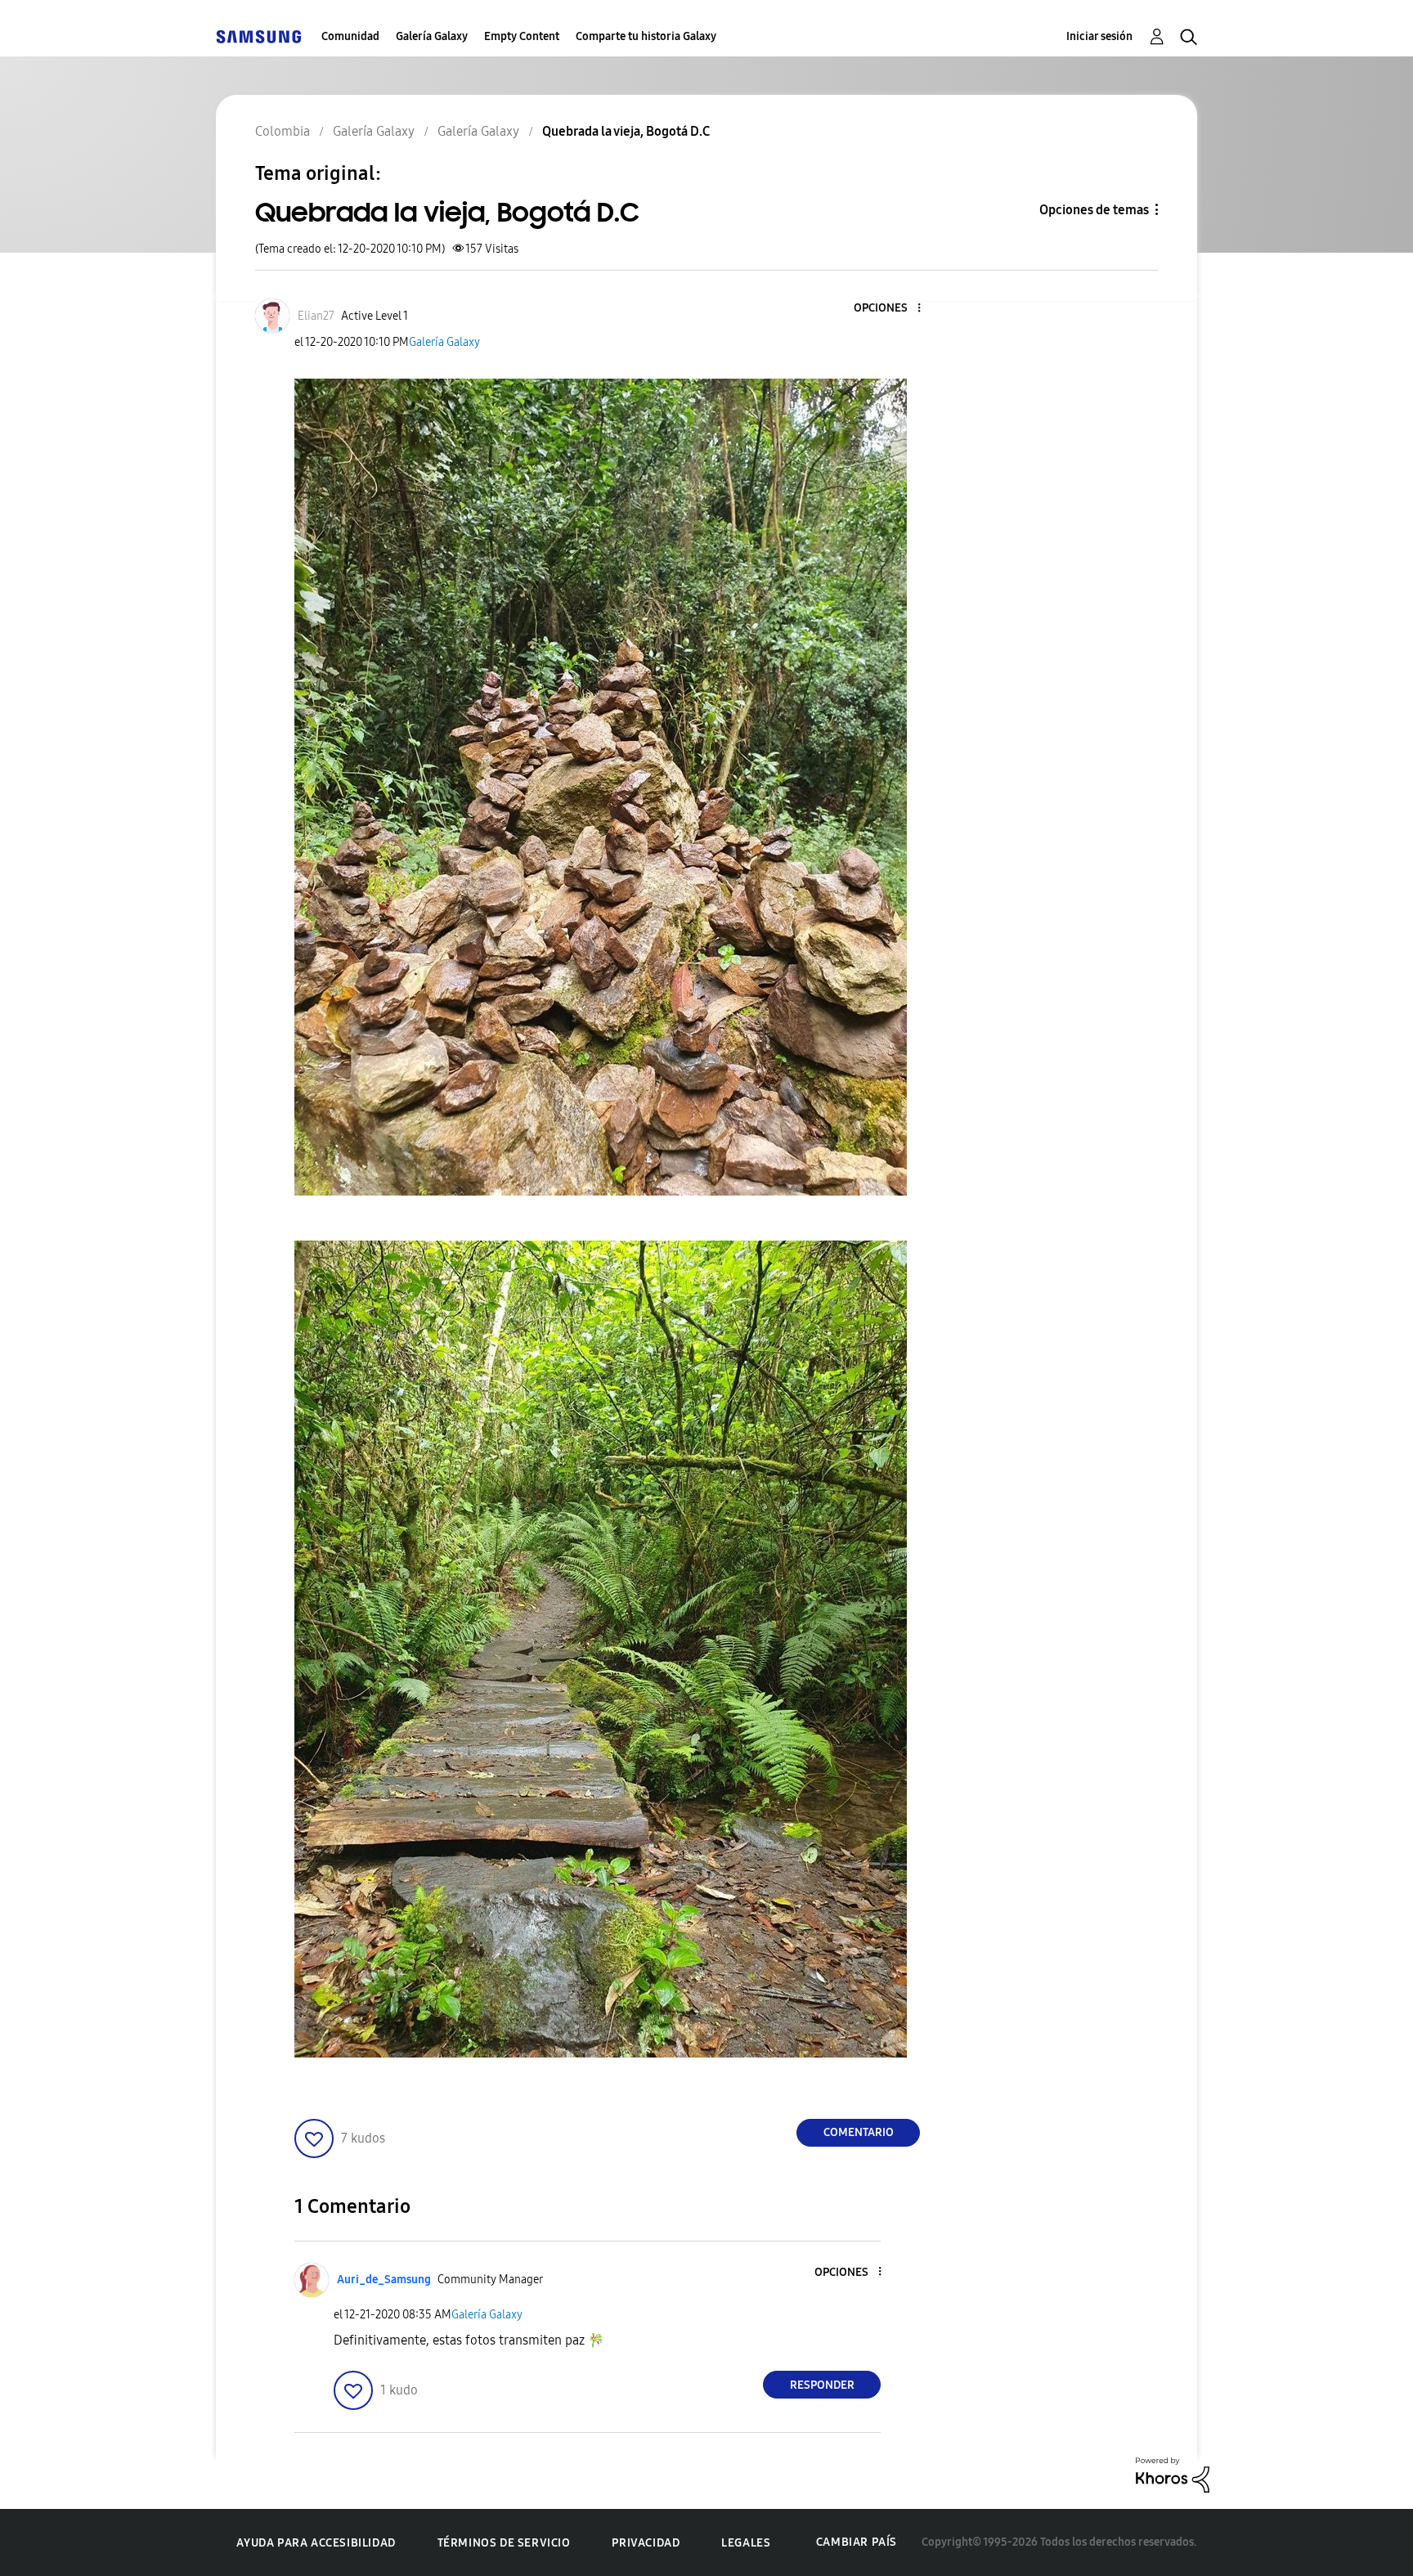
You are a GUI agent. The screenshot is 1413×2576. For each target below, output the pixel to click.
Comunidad (350, 36)
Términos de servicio (504, 2543)
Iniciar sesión (1099, 36)
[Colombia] (258, 36)
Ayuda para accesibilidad (316, 2543)
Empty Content (522, 36)
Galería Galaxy (432, 36)
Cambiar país (857, 2542)
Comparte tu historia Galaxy (646, 36)
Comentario (859, 2132)
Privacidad (646, 2543)
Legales (746, 2543)
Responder (822, 2385)
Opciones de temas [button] (1094, 210)
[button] (892, 309)
